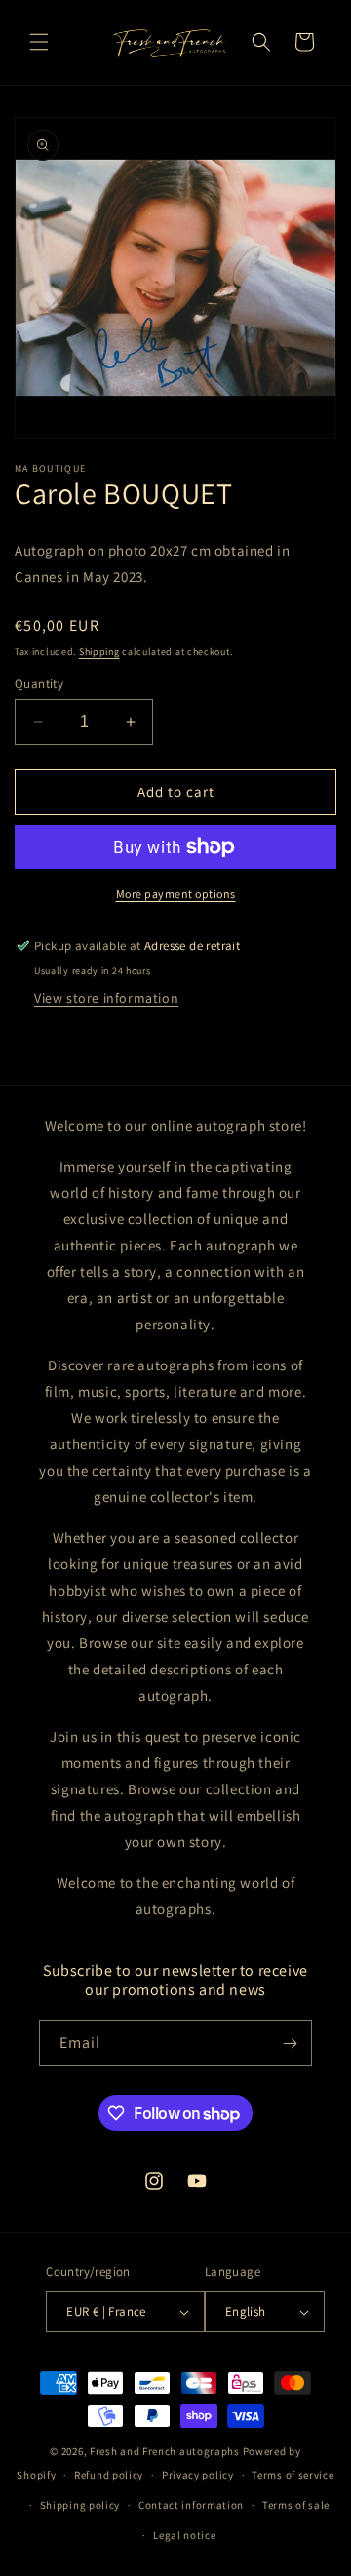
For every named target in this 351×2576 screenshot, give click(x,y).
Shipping (99, 652)
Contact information (191, 2505)
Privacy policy (198, 2475)
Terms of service (292, 2475)
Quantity (39, 684)
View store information (106, 998)
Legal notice (184, 2535)
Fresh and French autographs (165, 2451)
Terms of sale (296, 2505)
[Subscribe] (290, 2043)
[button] (39, 42)
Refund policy (109, 2475)
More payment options (176, 893)
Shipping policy (80, 2505)
